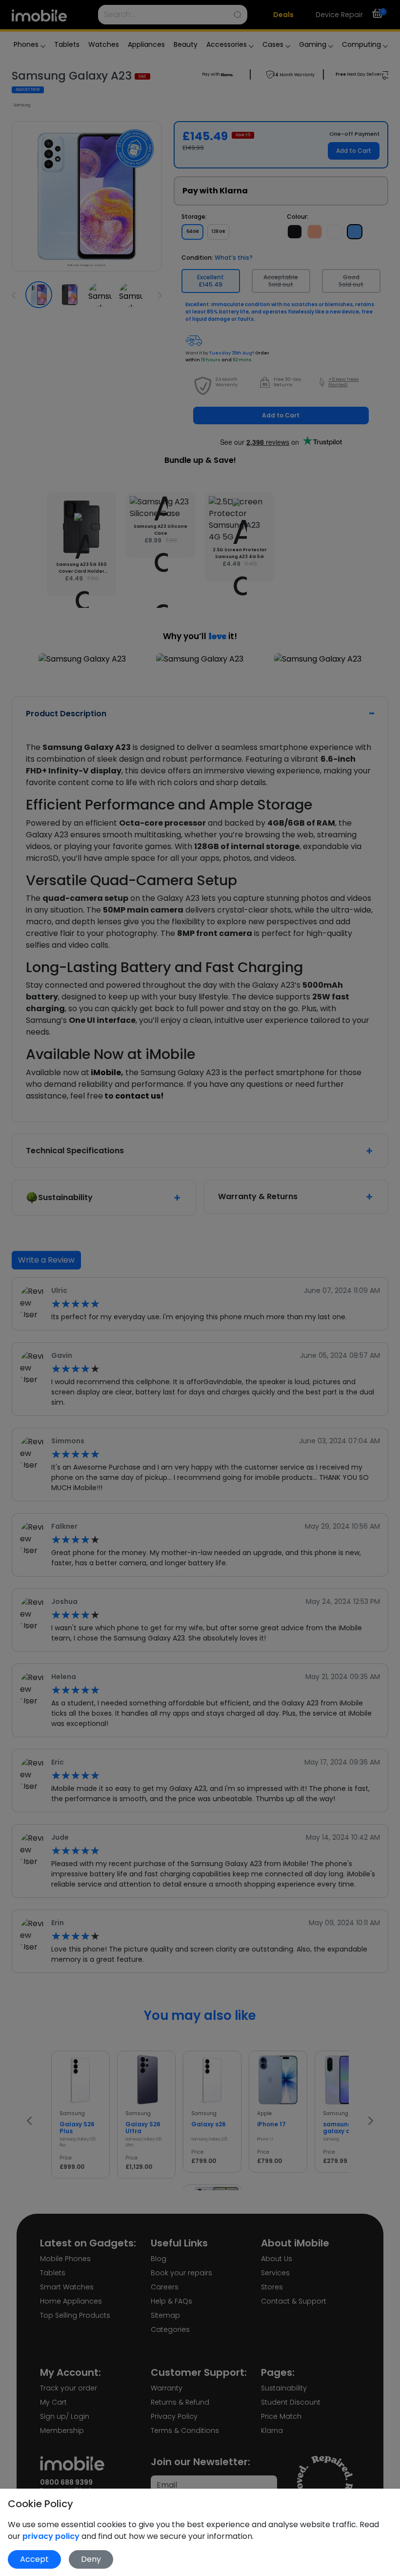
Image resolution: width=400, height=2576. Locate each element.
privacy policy (52, 2536)
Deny (91, 2559)
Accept (34, 2559)
